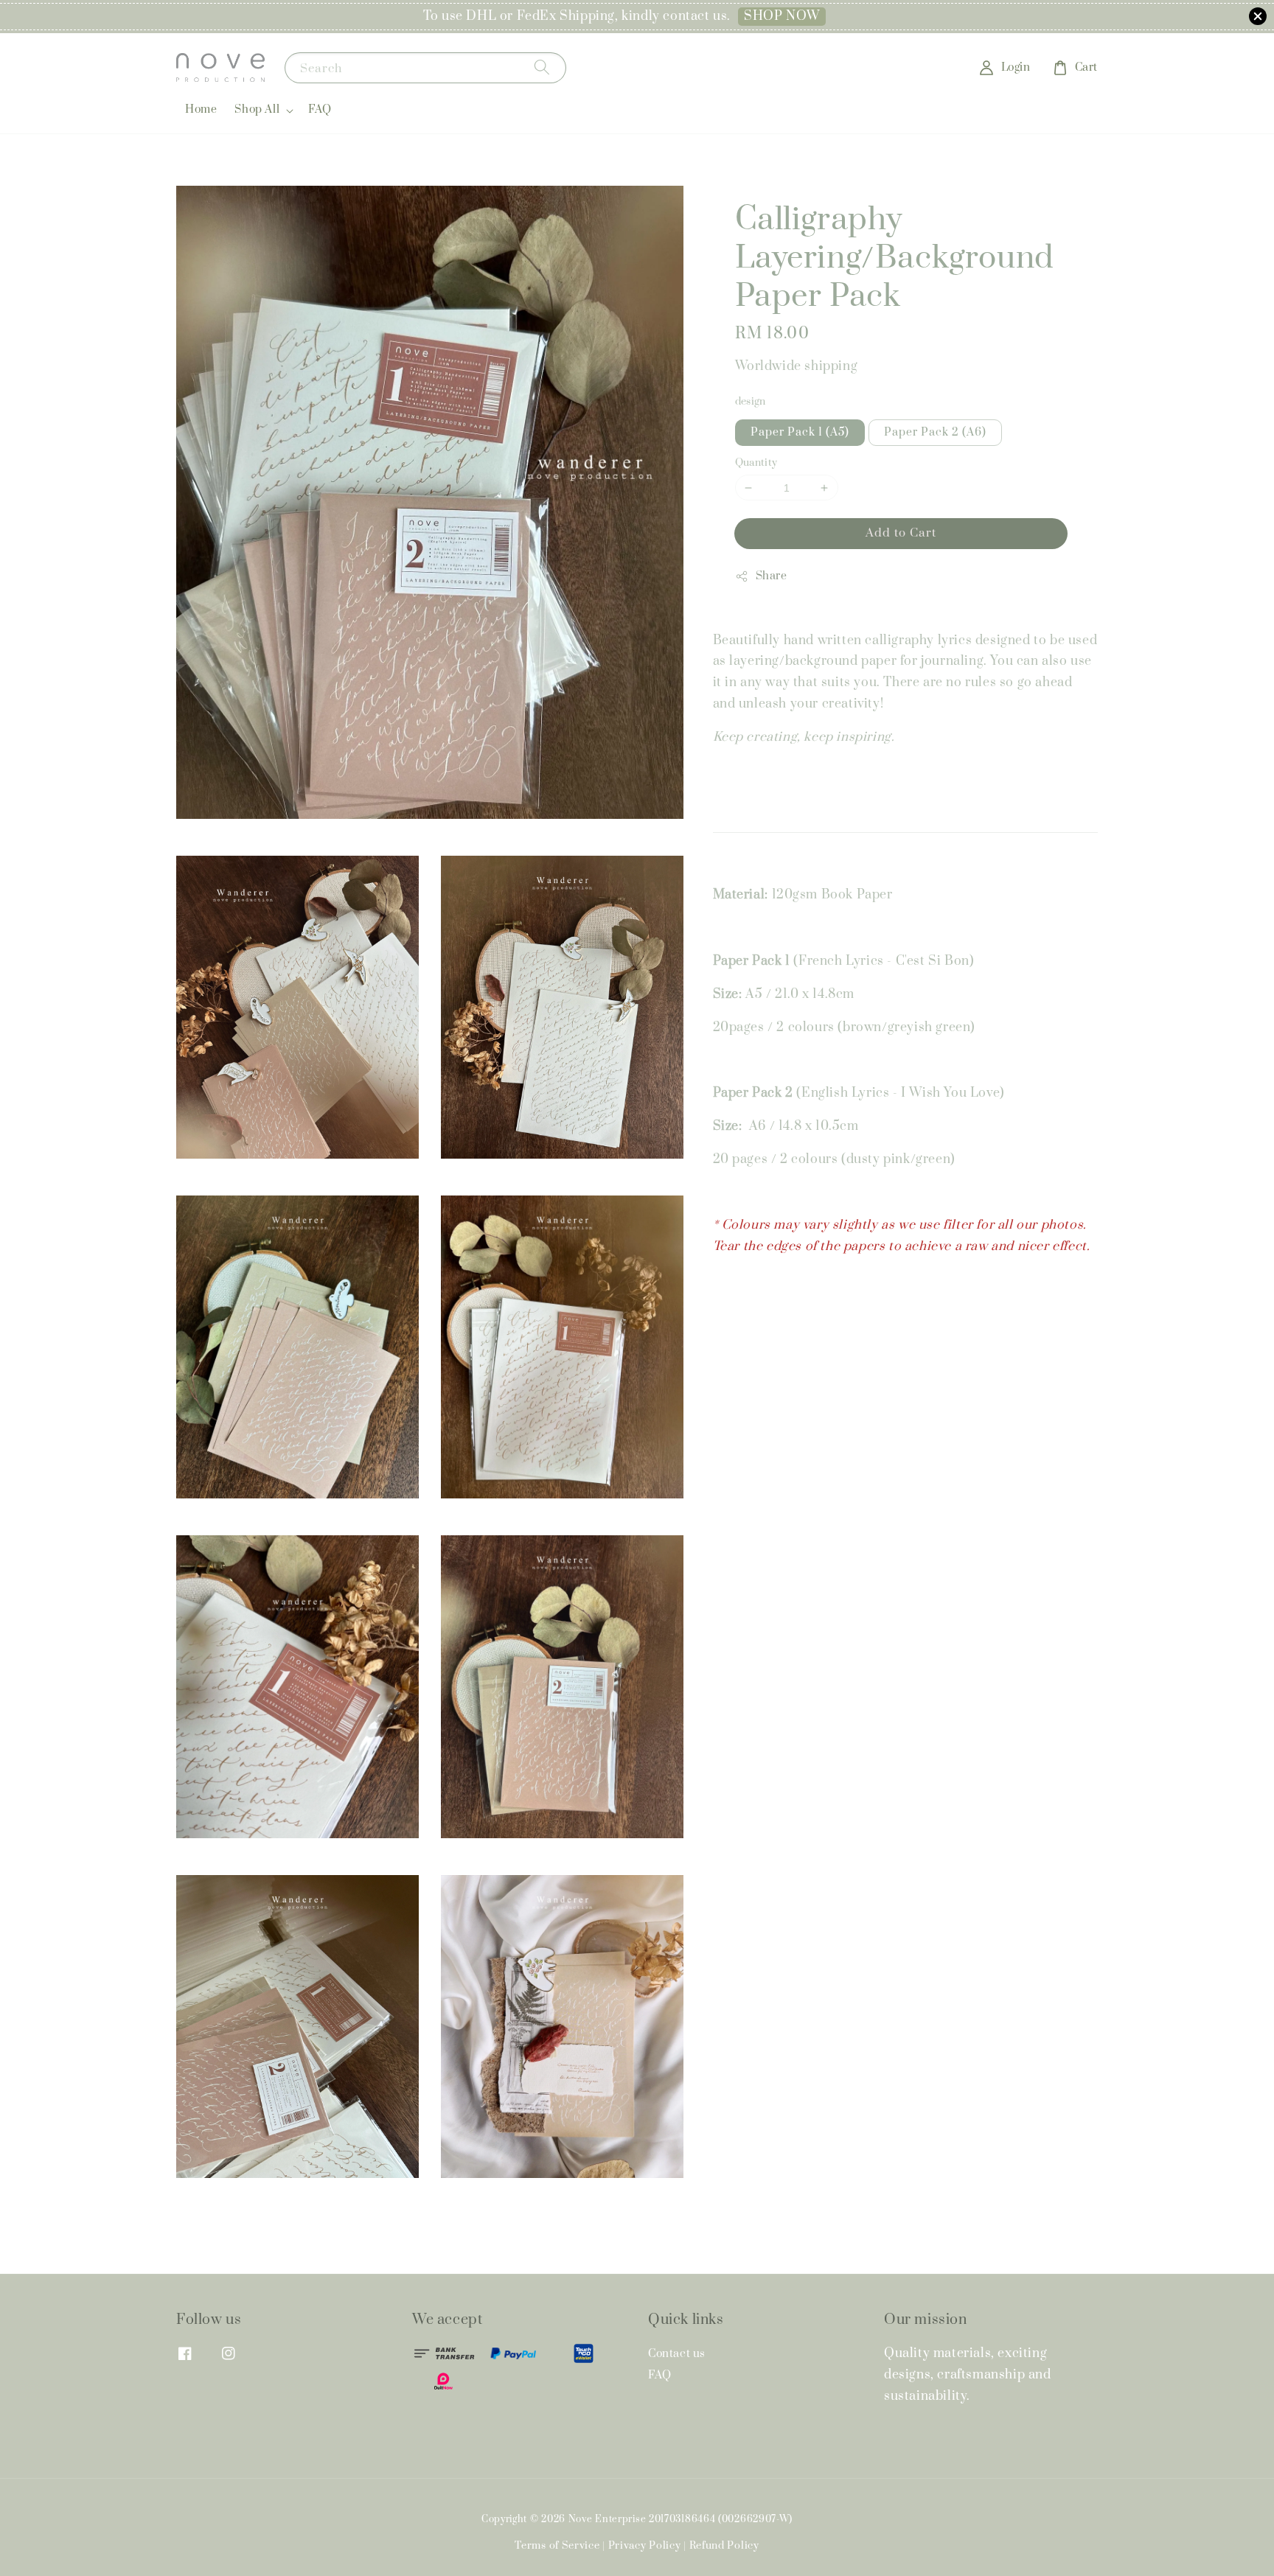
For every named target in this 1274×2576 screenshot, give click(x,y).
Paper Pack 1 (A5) (800, 432)
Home (201, 109)
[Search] (542, 67)
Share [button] (772, 576)
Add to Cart (901, 533)
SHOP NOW (782, 16)
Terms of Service (557, 2546)
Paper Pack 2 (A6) (935, 432)
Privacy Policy (645, 2546)
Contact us (677, 2354)
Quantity (756, 463)
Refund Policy (724, 2546)
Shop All (257, 110)
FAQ (320, 109)
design (751, 402)
